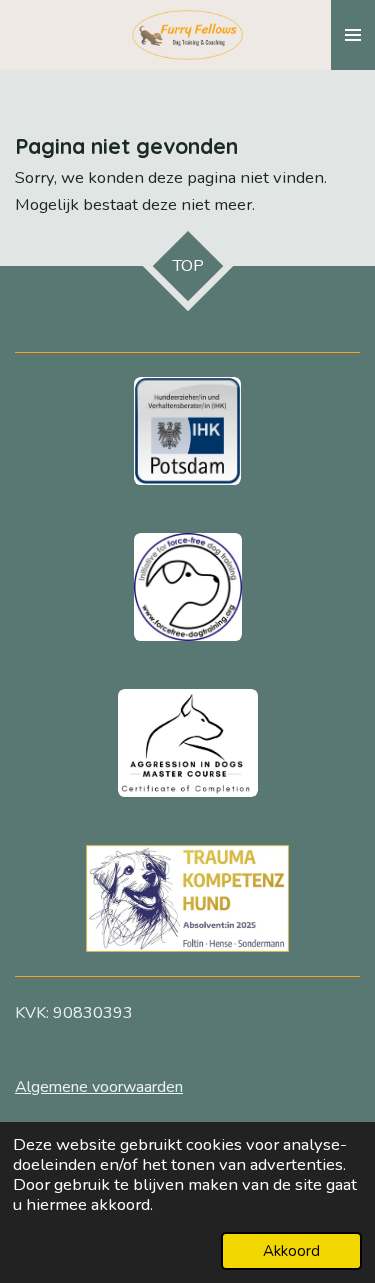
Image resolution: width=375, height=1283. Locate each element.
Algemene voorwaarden (99, 1087)
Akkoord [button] (291, 1251)
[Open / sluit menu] (353, 35)
